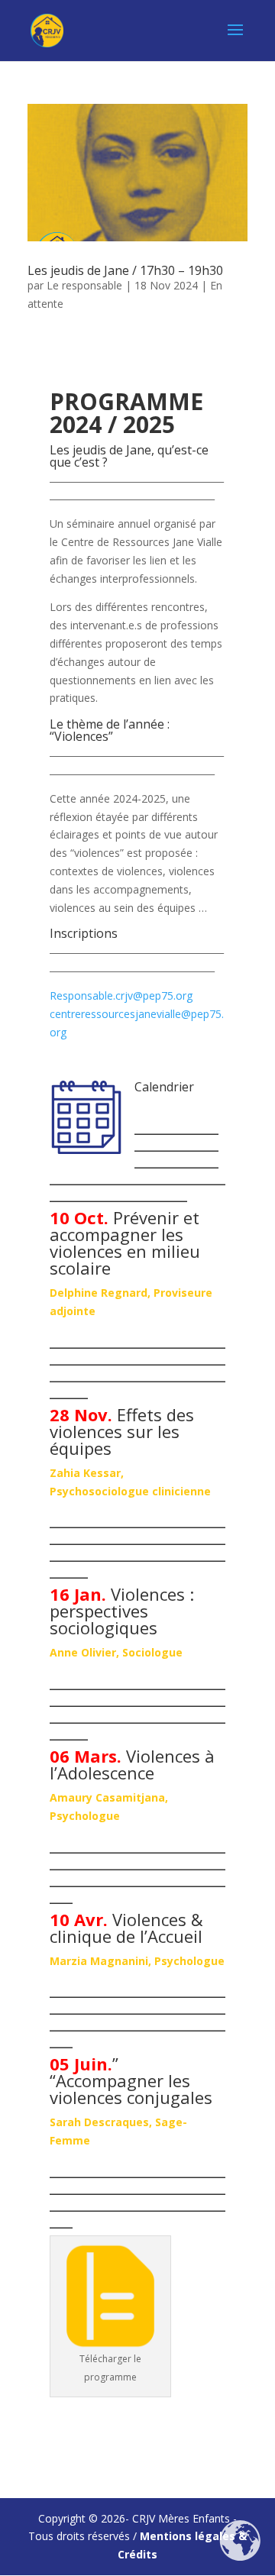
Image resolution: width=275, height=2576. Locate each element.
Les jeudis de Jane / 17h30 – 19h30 (125, 270)
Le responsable (84, 285)
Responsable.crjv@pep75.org (121, 995)
